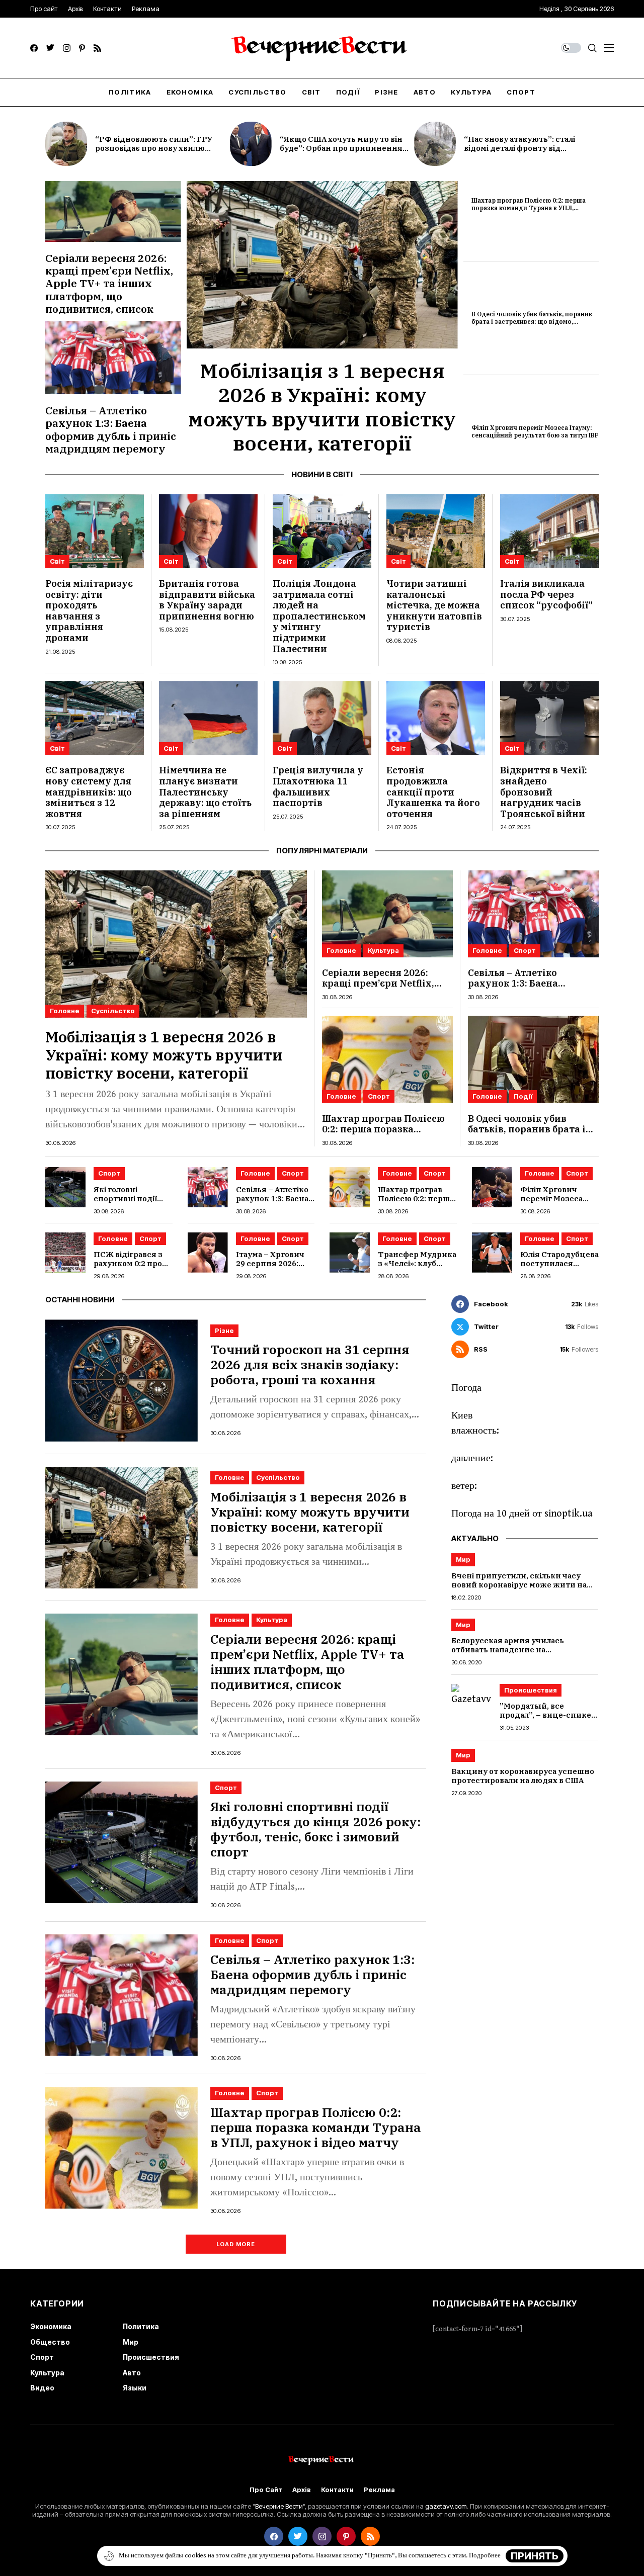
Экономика (51, 2326)
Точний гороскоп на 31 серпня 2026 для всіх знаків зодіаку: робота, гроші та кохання (310, 1364)
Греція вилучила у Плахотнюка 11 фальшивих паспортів (318, 786)
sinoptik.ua (569, 1514)
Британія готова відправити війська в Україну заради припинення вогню (207, 600)
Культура (383, 950)
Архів (302, 2490)
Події (523, 1096)
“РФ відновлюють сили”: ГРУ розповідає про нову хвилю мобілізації (154, 148)
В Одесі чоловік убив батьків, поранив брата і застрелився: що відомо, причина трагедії (532, 321)
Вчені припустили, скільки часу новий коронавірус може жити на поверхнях (519, 1585)
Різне (224, 1330)
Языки (135, 2388)
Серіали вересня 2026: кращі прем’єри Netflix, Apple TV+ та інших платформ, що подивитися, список (109, 283)
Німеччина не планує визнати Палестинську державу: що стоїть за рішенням (205, 792)
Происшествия (531, 1690)
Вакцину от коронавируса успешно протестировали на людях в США (523, 1776)
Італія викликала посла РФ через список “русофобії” (546, 594)
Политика (141, 2326)
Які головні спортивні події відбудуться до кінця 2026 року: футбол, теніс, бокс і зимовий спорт (315, 1829)
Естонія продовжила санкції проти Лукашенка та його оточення (433, 792)
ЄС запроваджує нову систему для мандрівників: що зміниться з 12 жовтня (89, 792)
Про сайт (266, 2490)
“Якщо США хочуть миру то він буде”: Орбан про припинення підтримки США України (341, 148)
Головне (65, 1011)
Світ (57, 561)
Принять (535, 2556)
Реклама (379, 2490)
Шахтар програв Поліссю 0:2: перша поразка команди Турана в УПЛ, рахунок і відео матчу (529, 208)
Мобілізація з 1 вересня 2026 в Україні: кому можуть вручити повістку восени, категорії (322, 407)
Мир (463, 1559)
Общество (50, 2342)
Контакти (337, 2490)
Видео (42, 2388)
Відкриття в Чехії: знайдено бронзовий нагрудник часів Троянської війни (544, 792)
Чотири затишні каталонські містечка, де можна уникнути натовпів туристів (434, 605)
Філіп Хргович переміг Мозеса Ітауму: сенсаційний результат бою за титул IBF (535, 431)
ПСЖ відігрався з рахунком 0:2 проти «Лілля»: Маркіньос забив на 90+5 (133, 1268)
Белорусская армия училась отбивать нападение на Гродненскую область (508, 1650)
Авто (132, 2373)
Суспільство (113, 1011)
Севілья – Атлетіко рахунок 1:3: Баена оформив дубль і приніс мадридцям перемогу (111, 429)
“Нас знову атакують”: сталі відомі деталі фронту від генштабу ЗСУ (519, 148)
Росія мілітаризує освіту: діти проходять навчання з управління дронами (89, 611)
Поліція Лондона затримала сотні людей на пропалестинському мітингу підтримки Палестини (319, 616)
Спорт (525, 950)
